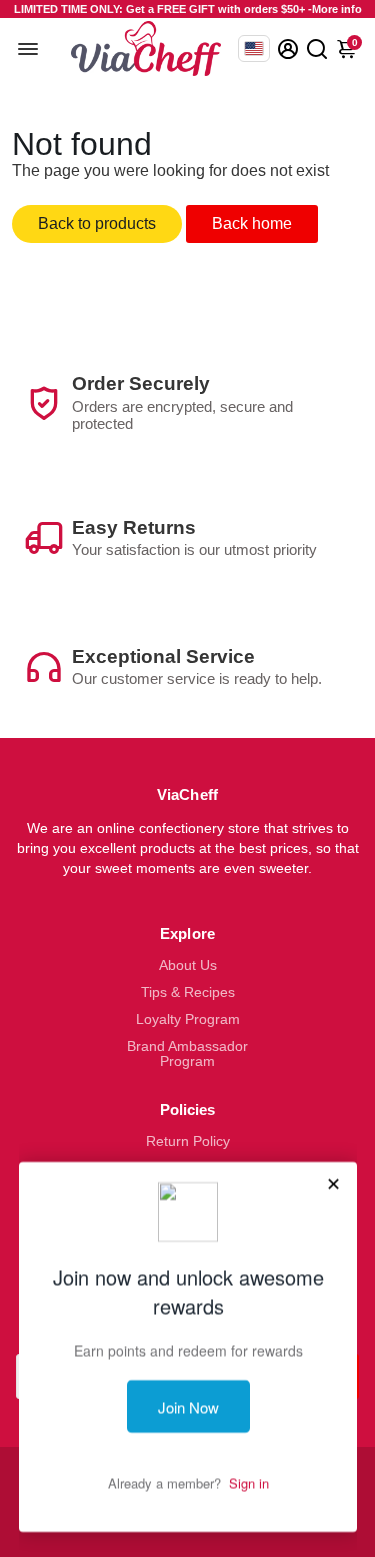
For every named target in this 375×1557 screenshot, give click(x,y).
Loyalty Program (188, 1019)
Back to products (97, 223)
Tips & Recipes (188, 992)
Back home (252, 223)
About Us (188, 965)
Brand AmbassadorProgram (187, 1054)
